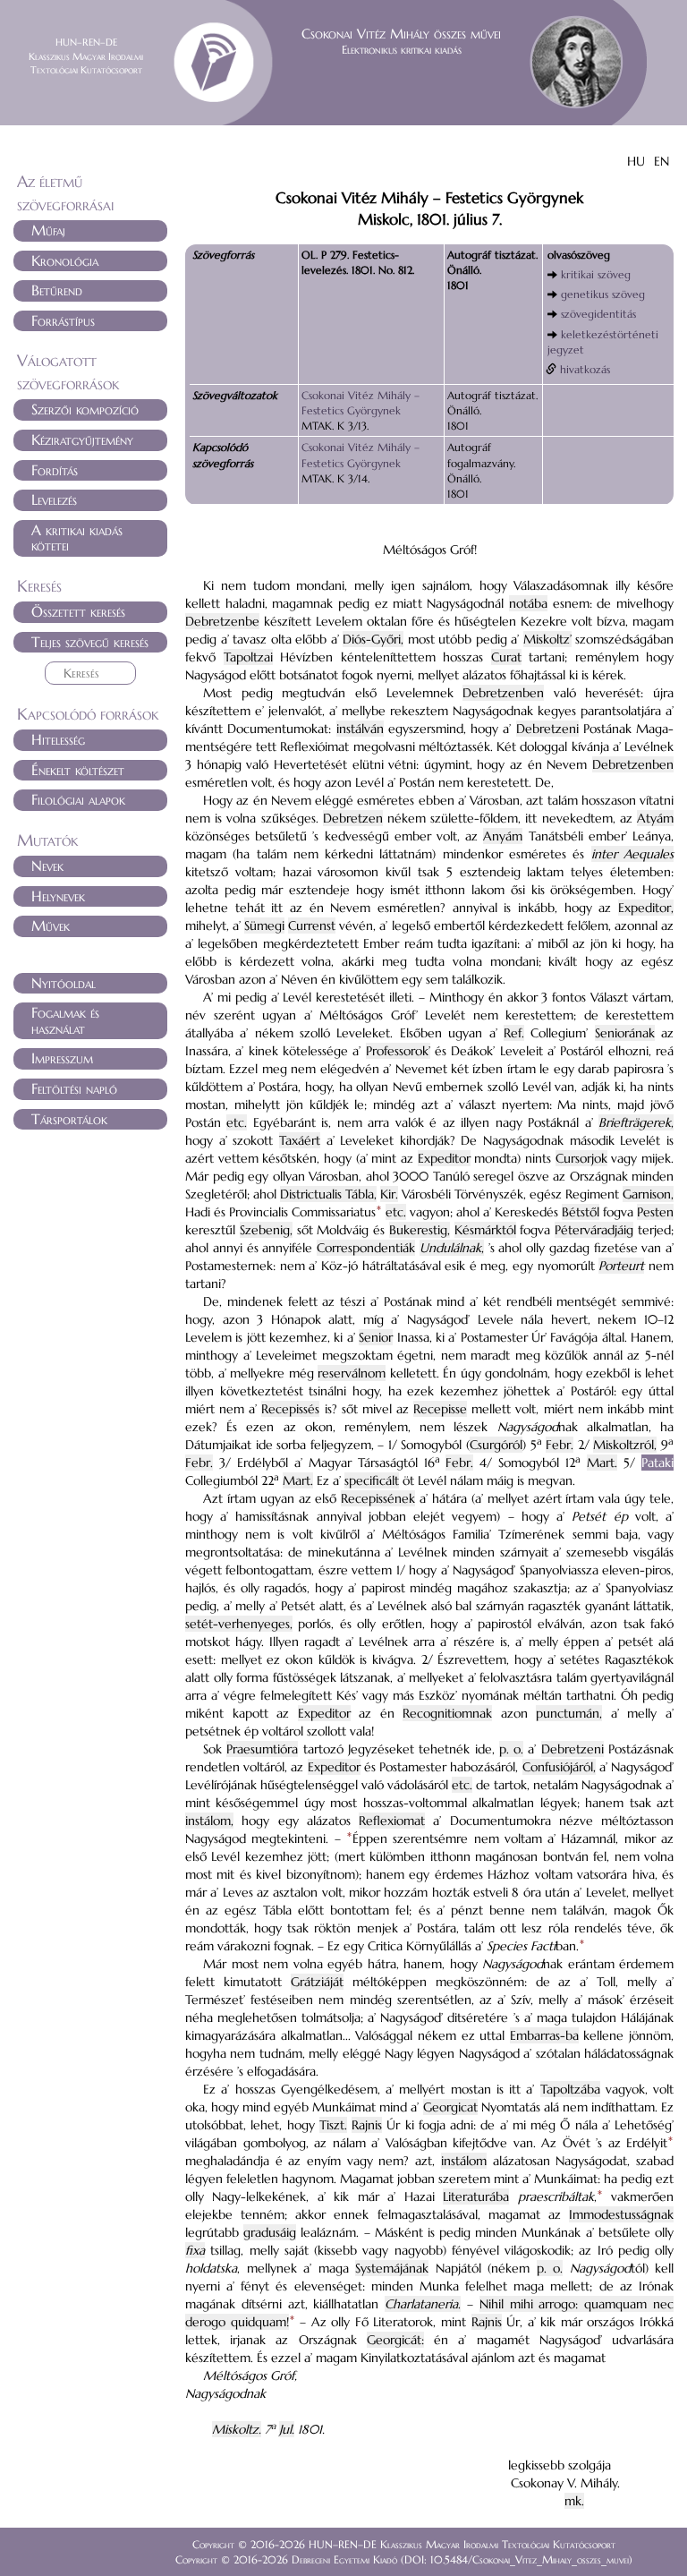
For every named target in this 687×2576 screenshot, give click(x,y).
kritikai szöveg (596, 274)
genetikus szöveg (603, 294)
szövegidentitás (598, 314)
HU (636, 161)
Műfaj (48, 230)
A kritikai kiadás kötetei (77, 538)
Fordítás (55, 470)
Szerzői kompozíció (85, 409)
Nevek (47, 866)
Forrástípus (63, 320)
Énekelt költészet (78, 770)
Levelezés (54, 499)
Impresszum (62, 1058)
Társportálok (69, 1119)
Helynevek (58, 896)
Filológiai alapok (78, 799)
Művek (51, 925)
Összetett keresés (78, 611)
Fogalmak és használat (65, 1020)
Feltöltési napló (74, 1088)
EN (662, 161)
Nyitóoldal (64, 983)
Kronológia (65, 260)
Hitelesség (58, 739)
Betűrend (57, 290)
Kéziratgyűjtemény (82, 439)
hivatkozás (585, 369)
